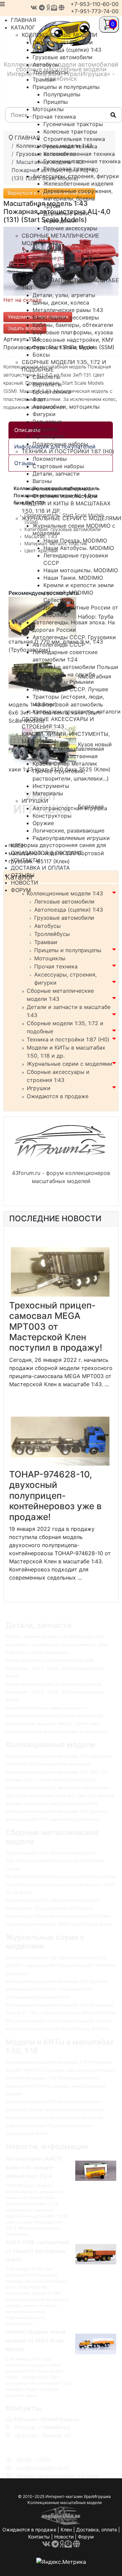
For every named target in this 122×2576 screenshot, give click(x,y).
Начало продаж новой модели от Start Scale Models (36, 2340)
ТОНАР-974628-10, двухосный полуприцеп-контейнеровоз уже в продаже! (55, 1496)
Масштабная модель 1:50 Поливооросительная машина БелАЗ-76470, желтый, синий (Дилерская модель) (56, 2086)
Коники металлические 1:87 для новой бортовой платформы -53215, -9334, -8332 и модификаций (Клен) (55, 1692)
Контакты (39, 2537)
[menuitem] (59, 35)
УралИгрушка (97, 2496)
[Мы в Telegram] (42, 8)
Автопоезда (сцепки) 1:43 (69, 910)
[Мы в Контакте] (34, 8)
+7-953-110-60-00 (95, 4)
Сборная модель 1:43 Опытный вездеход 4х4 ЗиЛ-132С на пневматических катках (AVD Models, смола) (56, 1861)
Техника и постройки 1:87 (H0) (68, 1039)
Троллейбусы (52, 934)
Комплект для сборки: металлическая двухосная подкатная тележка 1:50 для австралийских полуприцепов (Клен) (54, 2125)
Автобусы (47, 926)
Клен (66, 2530)
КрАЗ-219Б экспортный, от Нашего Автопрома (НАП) (38, 2251)
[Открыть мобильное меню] (2, 4)
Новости (64, 2537)
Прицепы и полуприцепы (68, 950)
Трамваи (46, 942)
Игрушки (39, 1088)
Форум (86, 2537)
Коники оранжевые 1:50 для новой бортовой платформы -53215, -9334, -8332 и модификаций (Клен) (55, 1668)
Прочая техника (56, 966)
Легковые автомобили (64, 901)
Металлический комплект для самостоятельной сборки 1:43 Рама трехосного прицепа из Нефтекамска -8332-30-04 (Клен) (61, 1884)
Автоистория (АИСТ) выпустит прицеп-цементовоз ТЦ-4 (34, 2167)
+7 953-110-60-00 (37, 2443)
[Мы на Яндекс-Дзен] (48, 8)
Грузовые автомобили (64, 918)
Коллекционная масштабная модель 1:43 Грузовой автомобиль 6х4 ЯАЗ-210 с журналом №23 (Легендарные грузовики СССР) (57, 1989)
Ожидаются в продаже (58, 1096)
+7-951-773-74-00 (95, 11)
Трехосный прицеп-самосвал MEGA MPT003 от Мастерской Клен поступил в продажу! (56, 1327)
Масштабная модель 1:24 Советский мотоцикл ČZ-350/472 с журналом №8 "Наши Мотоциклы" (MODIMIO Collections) (61, 1966)
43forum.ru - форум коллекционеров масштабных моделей (61, 1177)
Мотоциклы (50, 958)
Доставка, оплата (97, 2530)
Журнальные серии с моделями (70, 1064)
